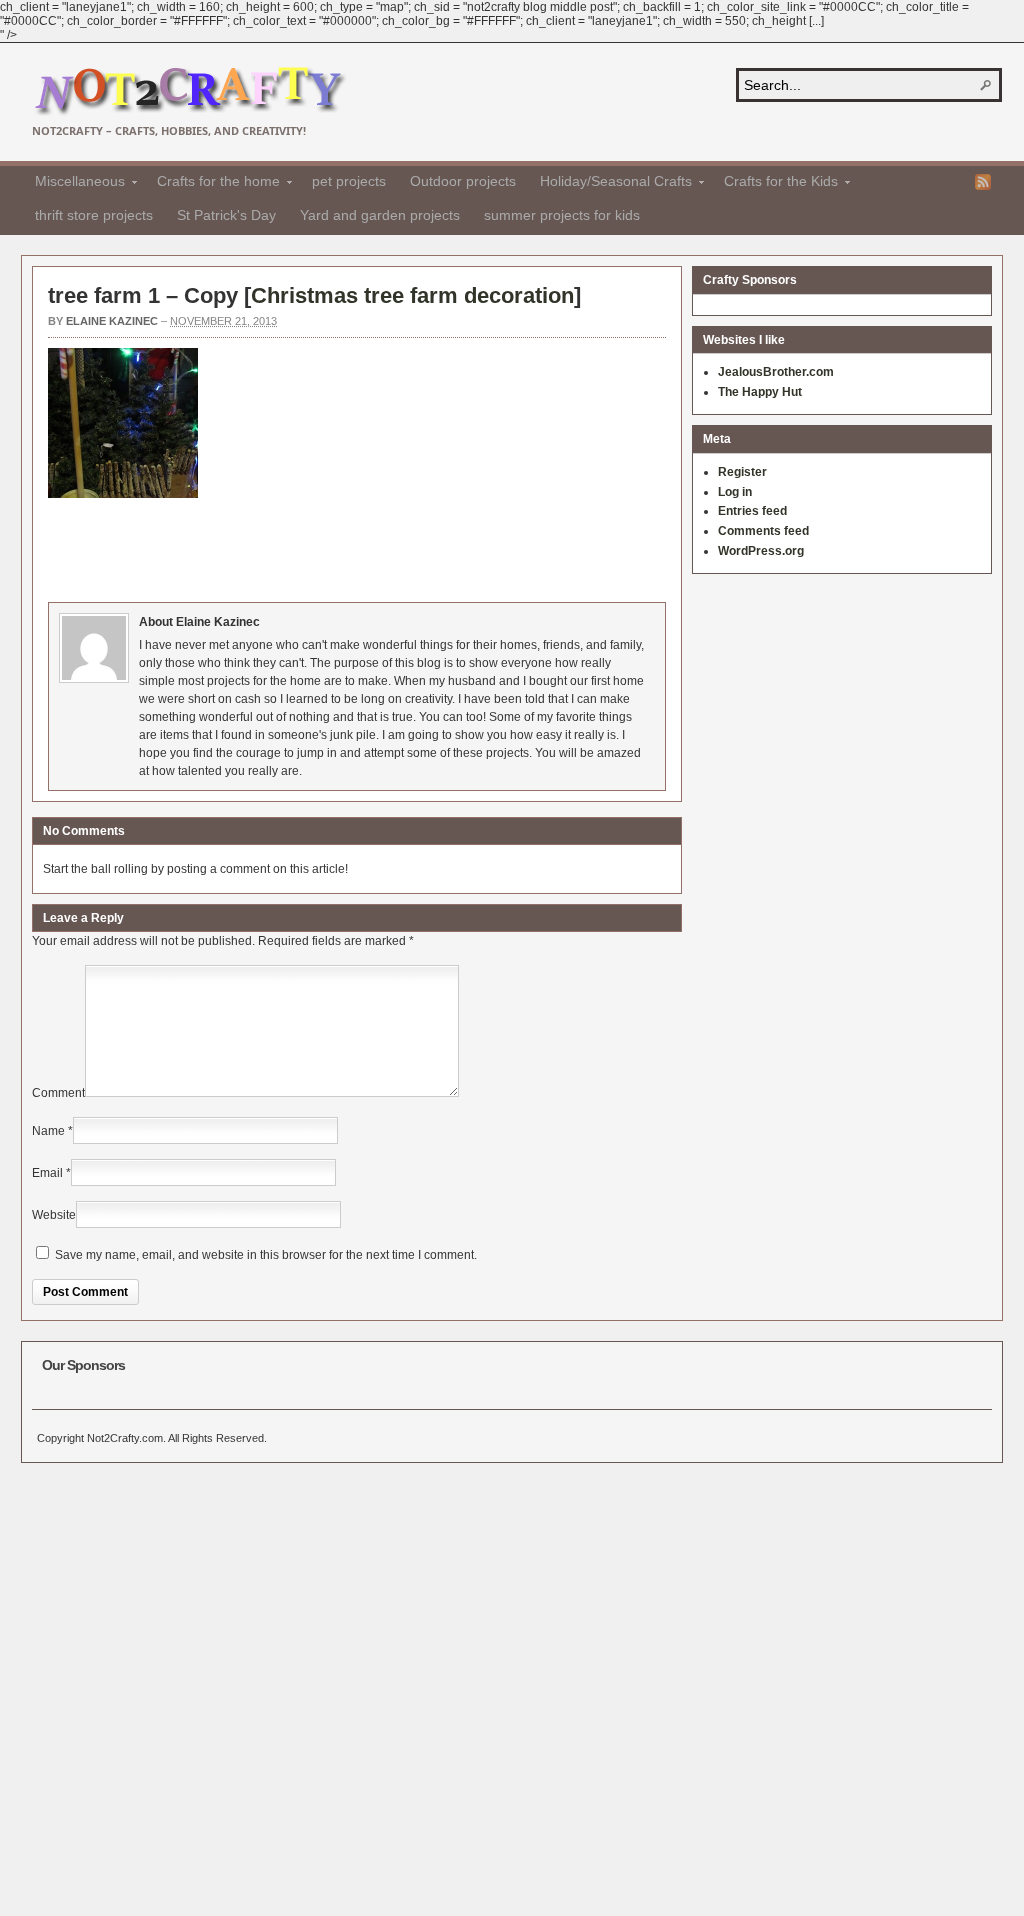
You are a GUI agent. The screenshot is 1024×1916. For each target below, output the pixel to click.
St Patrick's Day (226, 215)
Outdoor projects (463, 181)
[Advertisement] (412, 547)
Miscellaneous (74, 184)
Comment (58, 1093)
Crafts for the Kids (775, 184)
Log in (735, 492)
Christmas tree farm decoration (412, 295)
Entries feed (752, 511)
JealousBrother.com (776, 372)
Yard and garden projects (380, 215)
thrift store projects (94, 215)
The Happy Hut (760, 392)
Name (48, 1131)
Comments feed (763, 531)
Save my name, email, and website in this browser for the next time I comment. (266, 1255)
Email (47, 1173)
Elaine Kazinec (112, 321)
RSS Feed (983, 182)
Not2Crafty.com (189, 91)
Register (742, 472)
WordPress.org (761, 551)
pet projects (349, 181)
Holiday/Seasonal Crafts (610, 184)
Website (54, 1215)
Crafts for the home (212, 184)
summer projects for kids (562, 215)
